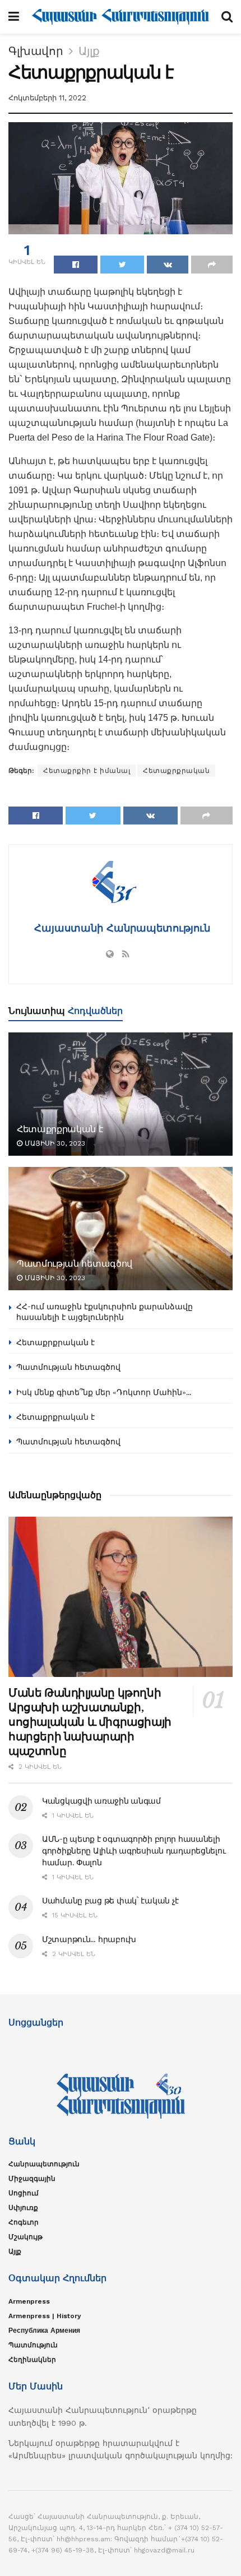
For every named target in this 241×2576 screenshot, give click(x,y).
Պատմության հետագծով (75, 1263)
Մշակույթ (26, 2237)
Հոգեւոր (24, 2222)
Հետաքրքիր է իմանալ (87, 771)
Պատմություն (33, 2345)
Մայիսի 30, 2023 (54, 1143)
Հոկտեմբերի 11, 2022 (47, 98)
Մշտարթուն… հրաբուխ (89, 1939)
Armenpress (29, 2301)
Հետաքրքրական (176, 771)
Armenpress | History (45, 2316)
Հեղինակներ (32, 2360)
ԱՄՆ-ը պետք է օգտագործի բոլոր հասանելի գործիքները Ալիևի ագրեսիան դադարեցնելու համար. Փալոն (134, 1851)
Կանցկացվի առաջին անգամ (101, 1801)
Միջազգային (32, 2179)
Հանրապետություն (44, 2164)
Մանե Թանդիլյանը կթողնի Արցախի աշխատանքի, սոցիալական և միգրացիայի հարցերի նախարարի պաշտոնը (90, 1722)
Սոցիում (24, 2193)
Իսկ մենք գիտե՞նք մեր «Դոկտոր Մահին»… (104, 1392)
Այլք (89, 51)
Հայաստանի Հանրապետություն (121, 928)
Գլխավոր (36, 51)
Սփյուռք (23, 2208)
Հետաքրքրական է (60, 1129)
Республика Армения (44, 2331)
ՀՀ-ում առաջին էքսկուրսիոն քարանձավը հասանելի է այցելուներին (105, 1312)
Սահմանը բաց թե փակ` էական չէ (110, 1901)
